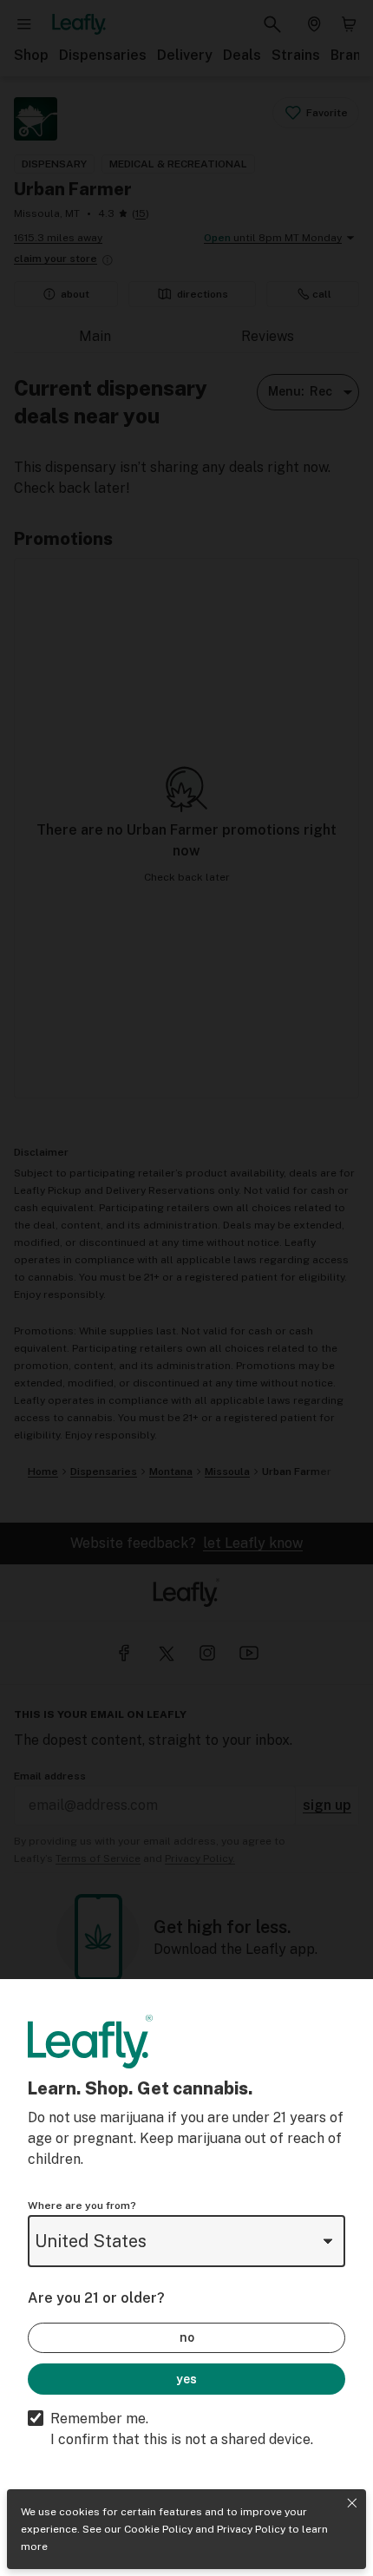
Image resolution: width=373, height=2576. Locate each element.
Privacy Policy (251, 2529)
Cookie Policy (158, 2529)
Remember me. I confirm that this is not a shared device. (182, 2429)
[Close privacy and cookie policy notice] (352, 2503)
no (187, 2337)
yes (186, 2379)
